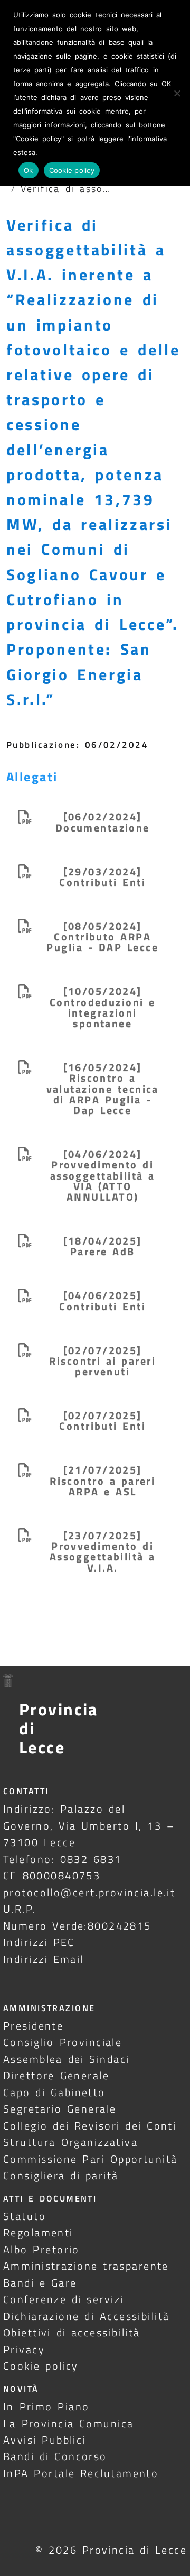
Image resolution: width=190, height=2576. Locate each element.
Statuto (25, 2216)
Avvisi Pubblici (45, 2440)
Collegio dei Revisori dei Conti (90, 2126)
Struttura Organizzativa (70, 2142)
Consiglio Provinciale (63, 2042)
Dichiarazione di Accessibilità (86, 2316)
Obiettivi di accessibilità (72, 2332)
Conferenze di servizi (64, 2299)
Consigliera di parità (61, 2175)
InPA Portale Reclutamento (81, 2473)
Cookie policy (41, 2366)
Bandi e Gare (40, 2283)
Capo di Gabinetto (54, 2092)
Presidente (33, 2026)
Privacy (24, 2349)
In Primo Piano (46, 2406)
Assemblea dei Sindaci (66, 2059)
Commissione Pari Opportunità (91, 2159)
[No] (177, 93)
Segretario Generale (60, 2109)
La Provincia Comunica (69, 2423)
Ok (28, 170)
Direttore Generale (56, 2075)
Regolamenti (38, 2232)
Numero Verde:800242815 (77, 1926)
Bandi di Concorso (55, 2456)
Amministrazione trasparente (86, 2266)
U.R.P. (20, 1909)
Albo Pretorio (41, 2249)
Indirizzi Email (44, 1959)
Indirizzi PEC (39, 1942)
